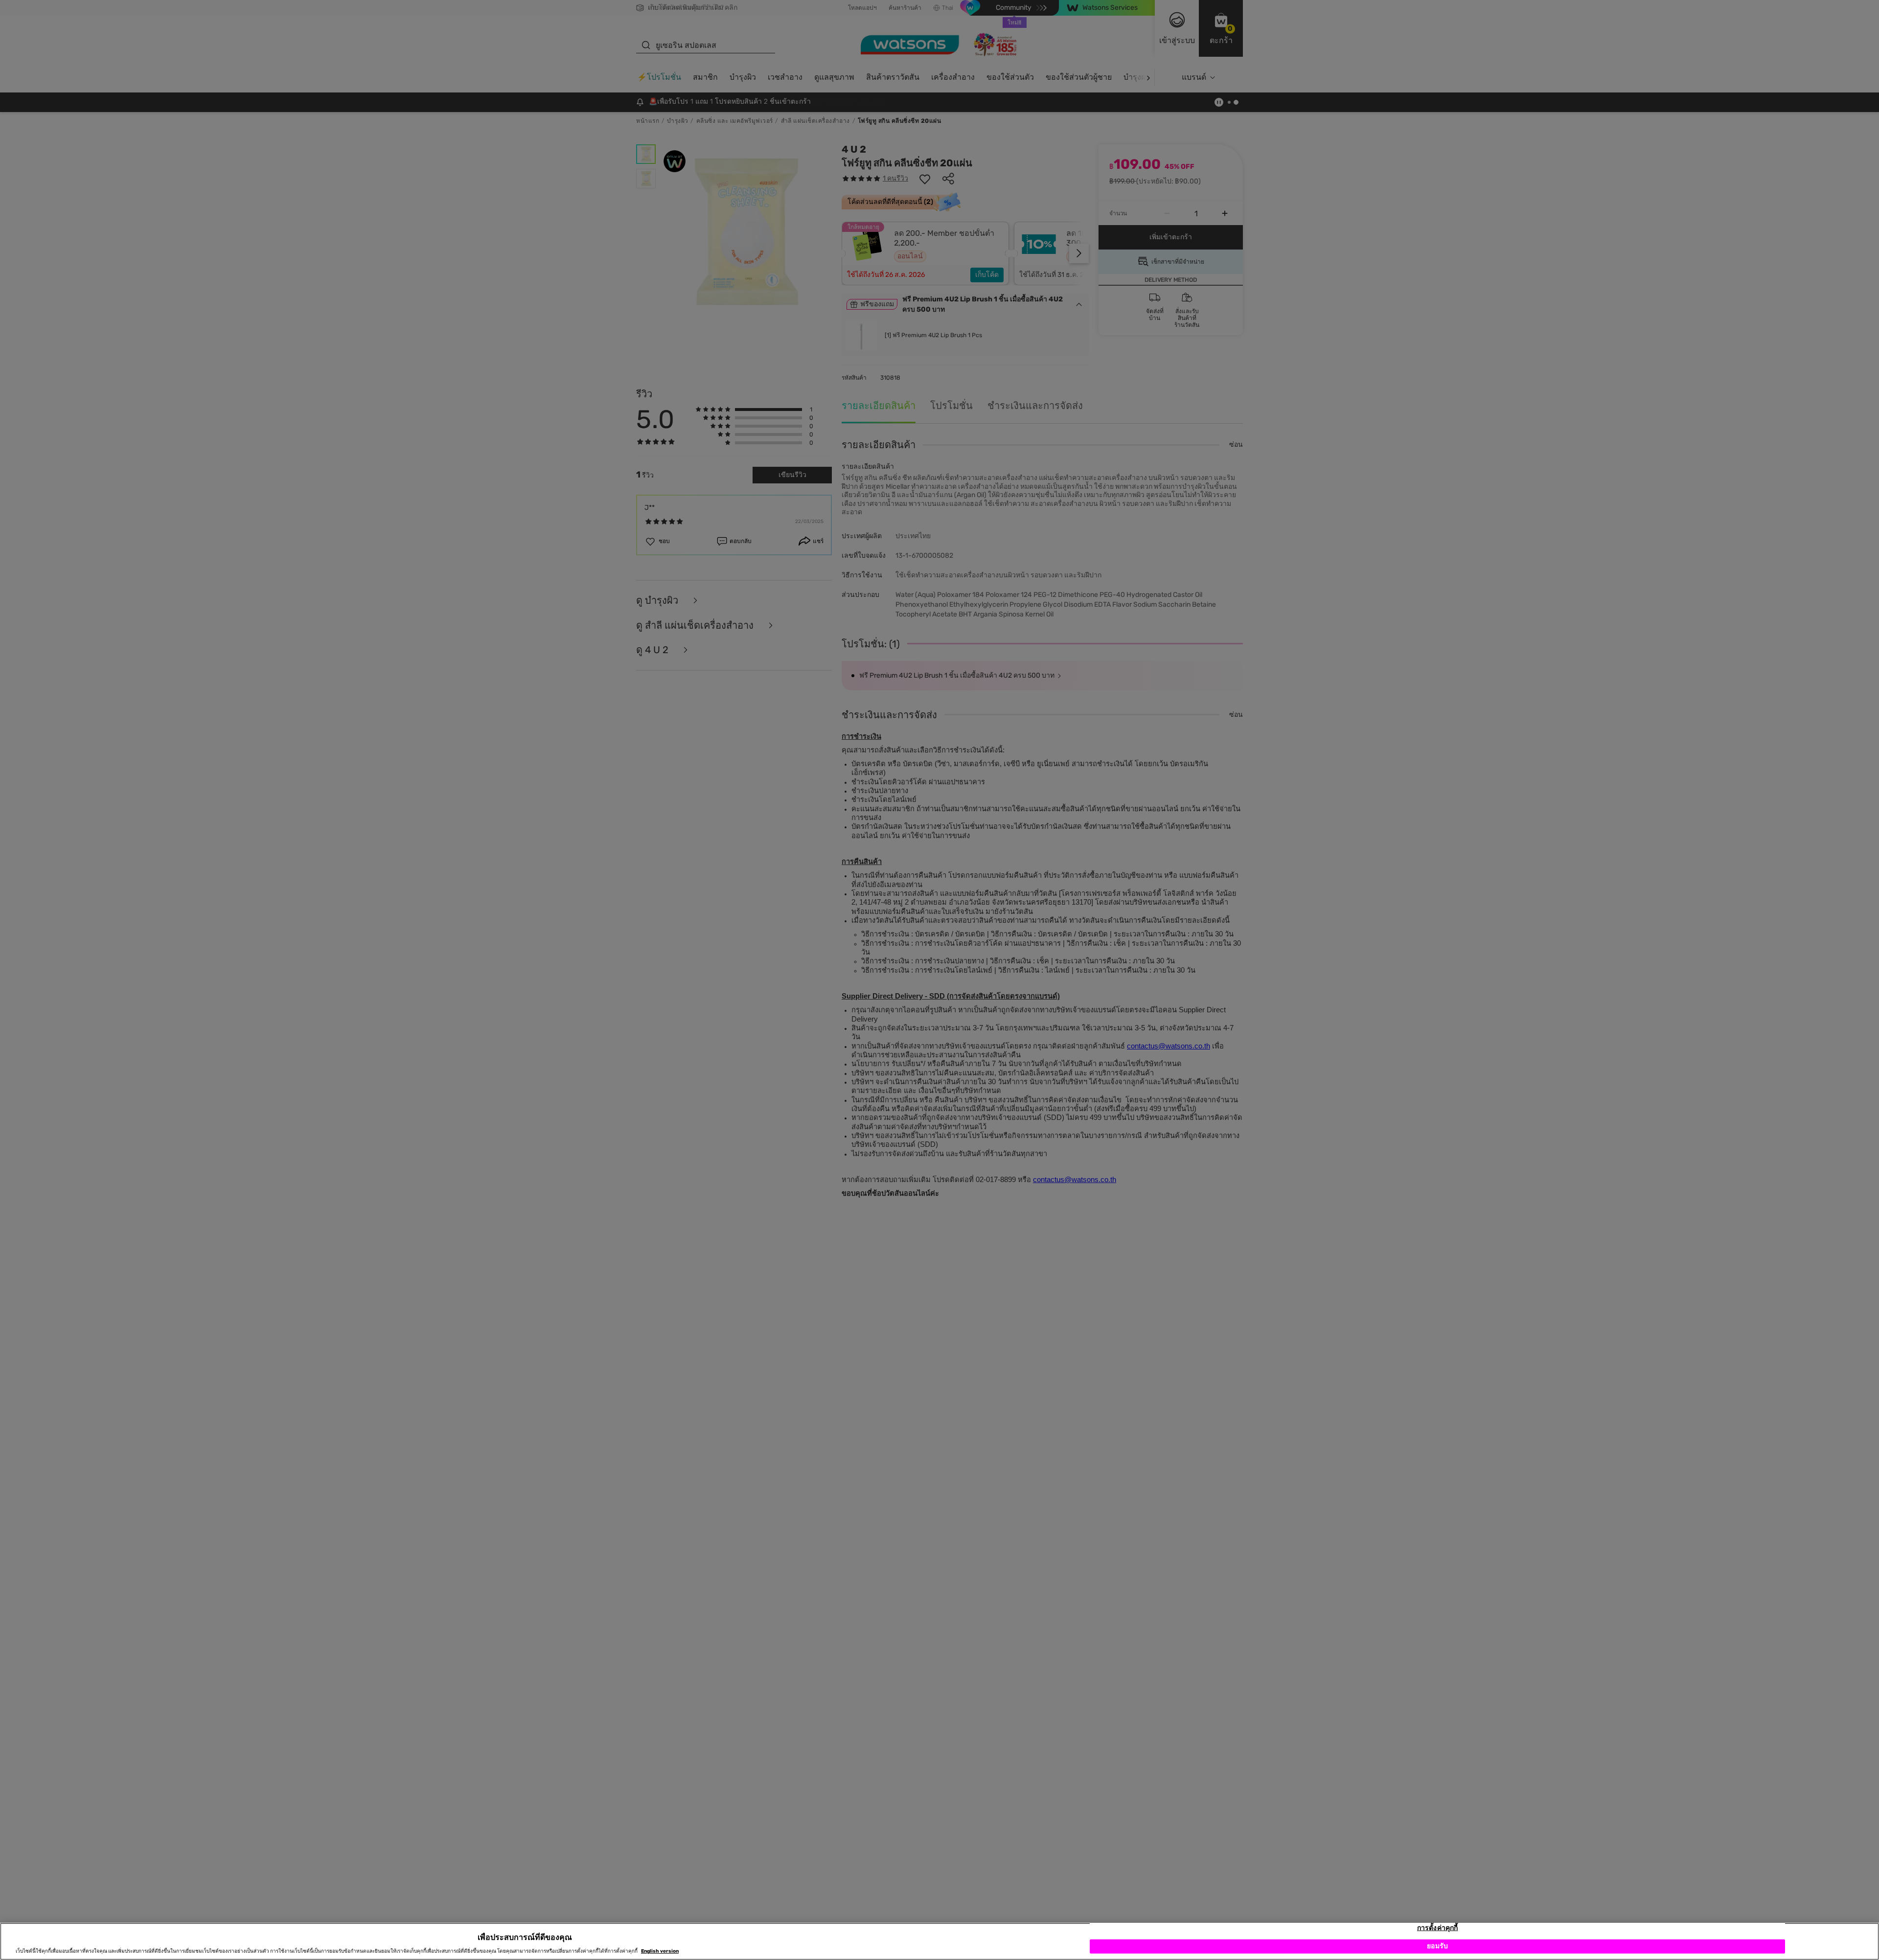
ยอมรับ (1437, 1947)
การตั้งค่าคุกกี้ (1437, 1928)
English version (660, 1951)
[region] (939, 1941)
